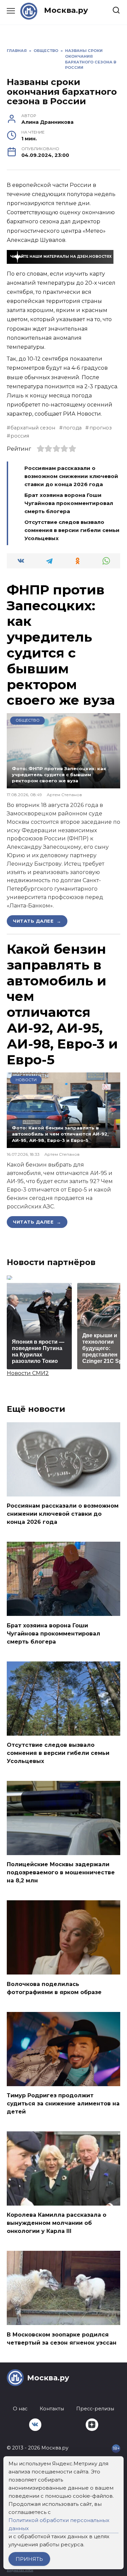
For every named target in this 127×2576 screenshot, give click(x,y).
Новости (26, 1080)
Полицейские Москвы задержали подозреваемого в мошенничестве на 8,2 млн (61, 1872)
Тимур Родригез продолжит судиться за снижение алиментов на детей (63, 2104)
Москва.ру (66, 10)
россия (20, 436)
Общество (28, 720)
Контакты (52, 2409)
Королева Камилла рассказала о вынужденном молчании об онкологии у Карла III (57, 2223)
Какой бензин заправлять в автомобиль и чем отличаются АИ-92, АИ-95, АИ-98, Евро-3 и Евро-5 (62, 1004)
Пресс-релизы (95, 2409)
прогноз (100, 428)
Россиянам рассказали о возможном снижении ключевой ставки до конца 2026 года (71, 476)
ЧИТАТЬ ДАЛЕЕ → (37, 921)
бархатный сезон (33, 428)
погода (72, 428)
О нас (20, 2409)
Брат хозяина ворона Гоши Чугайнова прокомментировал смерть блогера (69, 503)
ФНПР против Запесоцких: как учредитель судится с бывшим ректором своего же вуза (61, 645)
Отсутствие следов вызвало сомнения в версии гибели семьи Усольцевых (72, 530)
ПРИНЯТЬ (29, 2559)
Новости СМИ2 (28, 1373)
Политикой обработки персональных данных (59, 2524)
